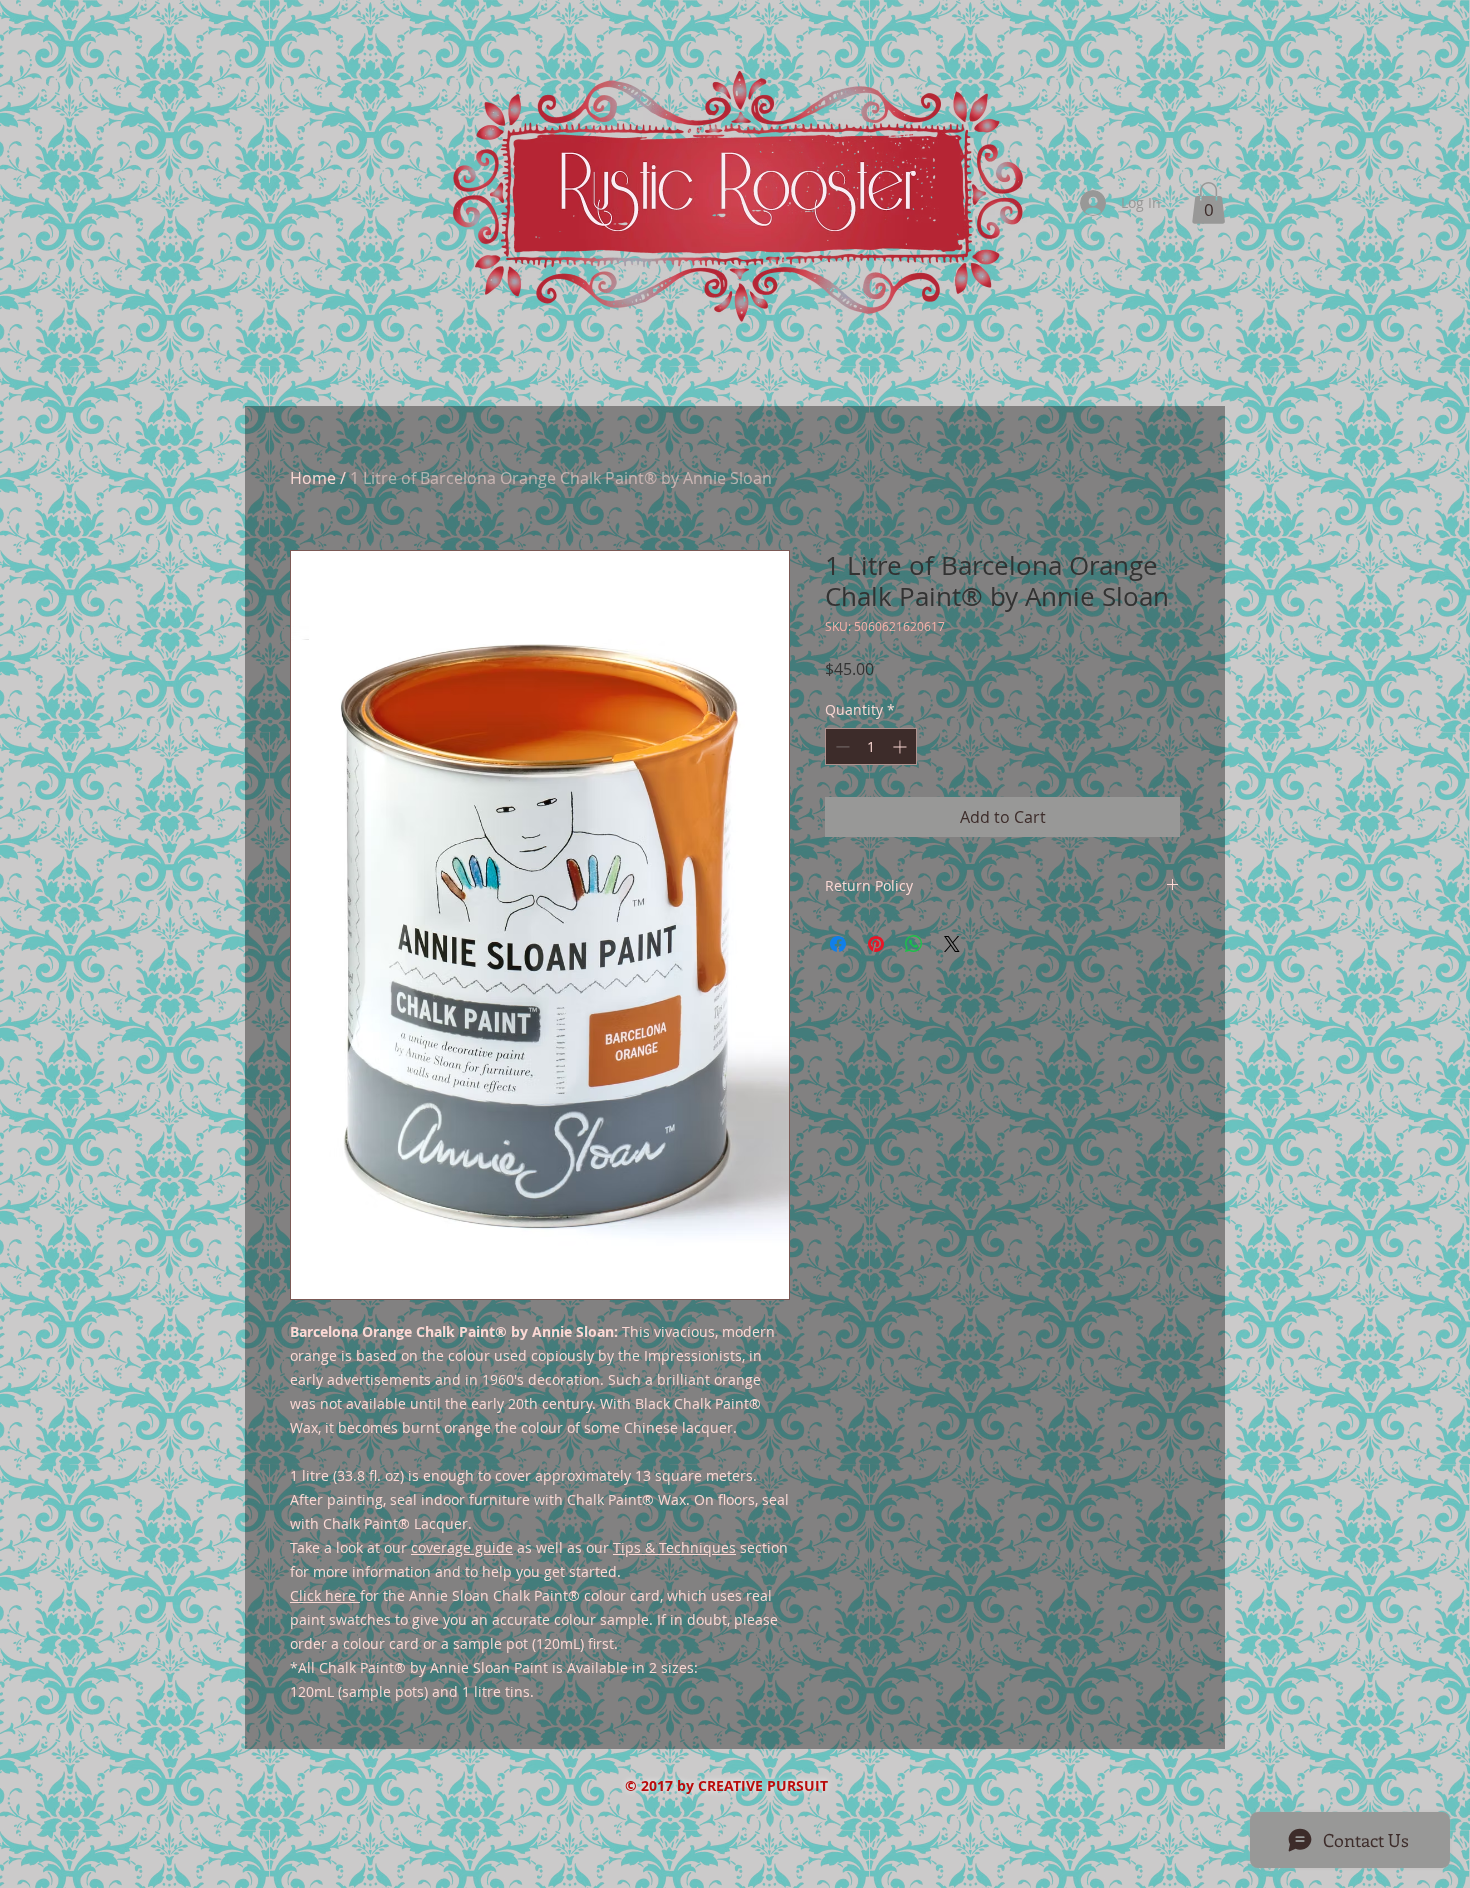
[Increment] (901, 746)
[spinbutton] (871, 746)
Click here (323, 1595)
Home (313, 478)
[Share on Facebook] (838, 944)
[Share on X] (952, 944)
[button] (1208, 203)
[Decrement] (840, 746)
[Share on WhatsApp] (914, 944)
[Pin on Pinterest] (876, 944)
